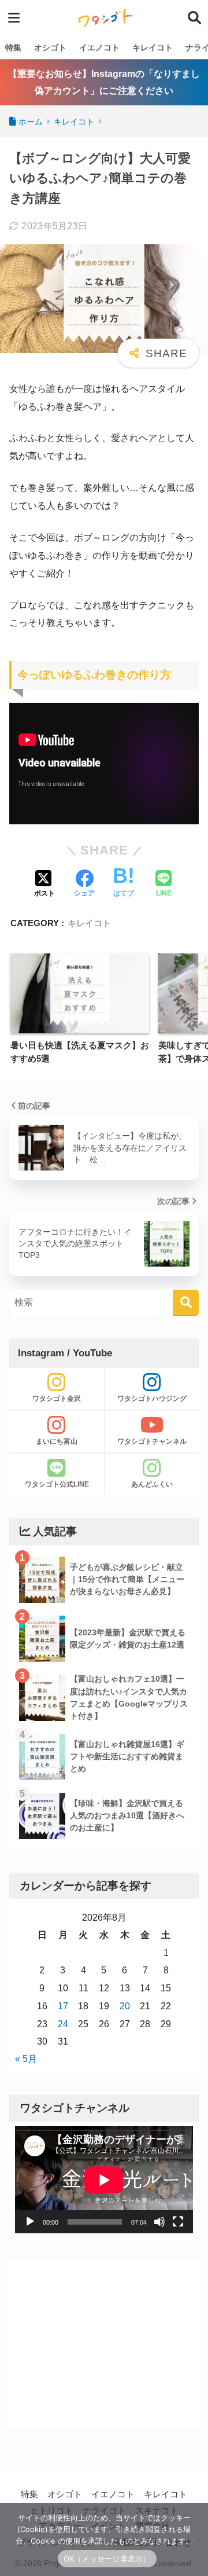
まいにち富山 (57, 1441)
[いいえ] (194, 2540)
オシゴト (50, 47)
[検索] (186, 1303)
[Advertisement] (104, 2345)
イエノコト (99, 47)
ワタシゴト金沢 (57, 1399)
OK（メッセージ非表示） (107, 2559)
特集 (13, 47)
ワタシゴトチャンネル (152, 1441)
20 (125, 2006)
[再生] (30, 2222)
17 (63, 2006)
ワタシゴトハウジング (152, 1399)
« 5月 (26, 2059)
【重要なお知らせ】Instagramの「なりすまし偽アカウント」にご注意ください (104, 82)
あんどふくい (152, 1484)
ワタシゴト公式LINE (57, 1484)
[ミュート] (159, 2222)
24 (63, 2024)
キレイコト (153, 47)
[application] (104, 2180)
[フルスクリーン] (178, 2222)
